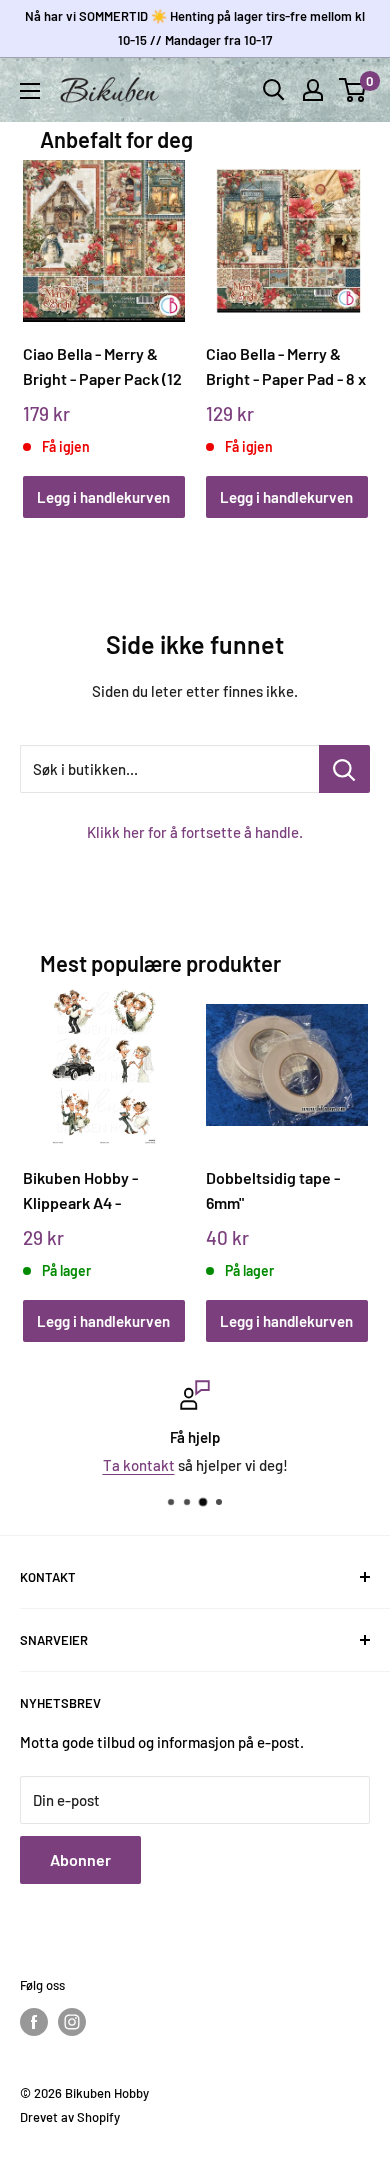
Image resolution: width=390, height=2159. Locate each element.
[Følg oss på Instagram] (72, 2022)
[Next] (345, 319)
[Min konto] (313, 90)
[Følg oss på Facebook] (34, 2022)
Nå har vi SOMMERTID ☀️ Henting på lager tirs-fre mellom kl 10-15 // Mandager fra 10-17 (195, 28)
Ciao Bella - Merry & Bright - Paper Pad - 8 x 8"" (286, 366)
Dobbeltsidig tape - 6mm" (273, 1190)
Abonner (80, 1859)
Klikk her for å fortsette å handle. (195, 832)
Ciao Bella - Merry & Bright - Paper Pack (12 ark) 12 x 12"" (102, 366)
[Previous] (44, 319)
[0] (353, 90)
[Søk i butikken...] (344, 769)
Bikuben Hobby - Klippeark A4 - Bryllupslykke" (80, 1190)
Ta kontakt (139, 1465)
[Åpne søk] (274, 90)
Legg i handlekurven (103, 497)
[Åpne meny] (30, 91)
